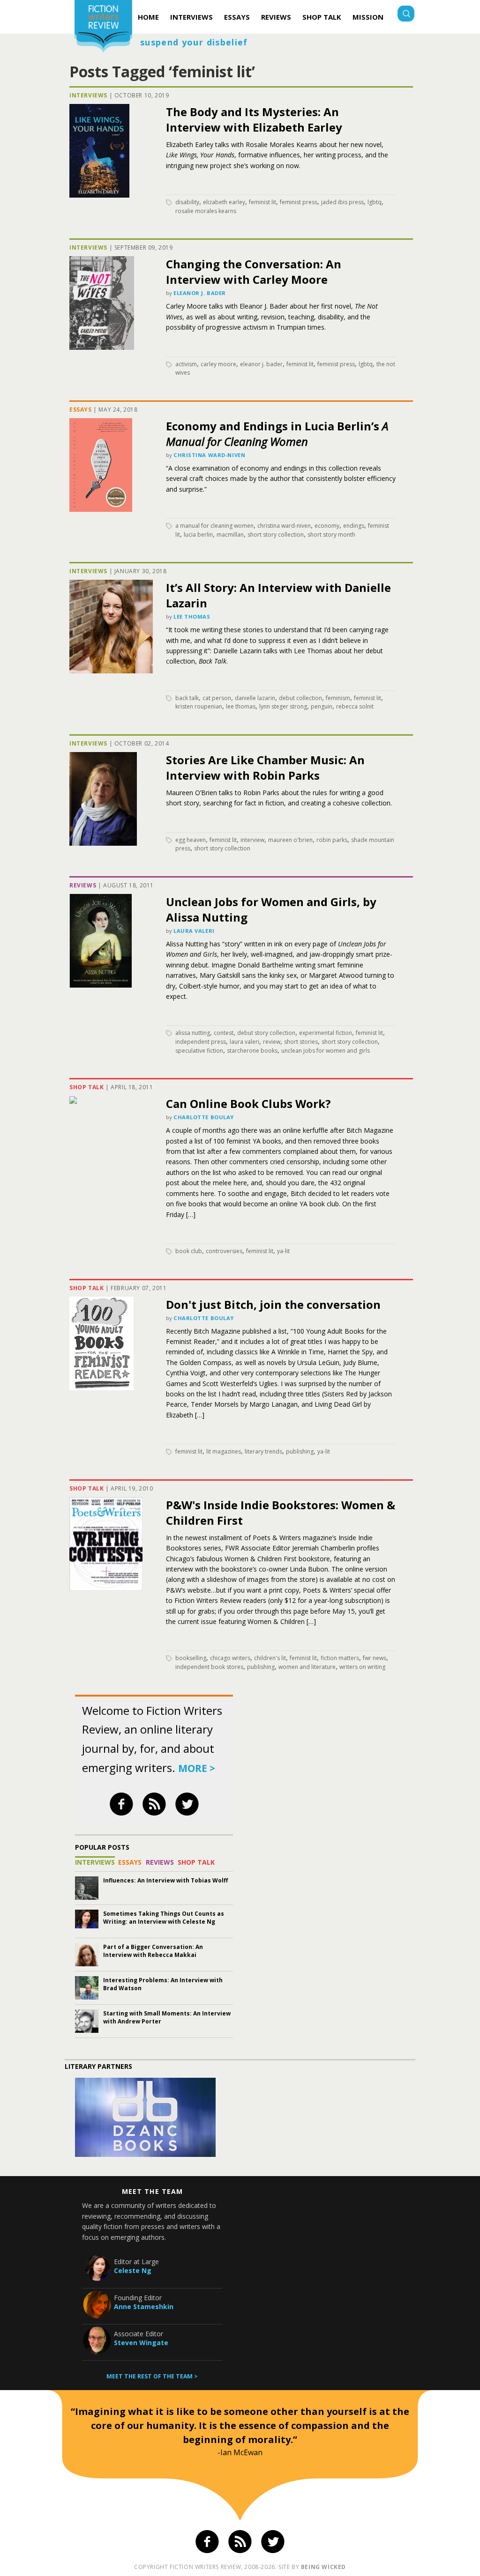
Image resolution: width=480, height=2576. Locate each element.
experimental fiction (326, 1033)
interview (252, 840)
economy (327, 526)
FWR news (375, 1658)
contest (224, 1033)
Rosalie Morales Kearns (206, 211)
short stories (301, 1042)
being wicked (323, 2567)
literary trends (263, 1451)
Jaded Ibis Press (342, 202)
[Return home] (103, 27)
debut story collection (266, 1033)
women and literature (307, 1667)
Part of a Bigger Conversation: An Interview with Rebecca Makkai (153, 1951)
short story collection (276, 535)
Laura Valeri (194, 931)
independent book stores (209, 1667)
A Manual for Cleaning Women (214, 526)
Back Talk (187, 698)
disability (187, 202)
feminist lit (262, 202)
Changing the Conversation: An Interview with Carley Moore (254, 272)
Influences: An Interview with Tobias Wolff (165, 1880)
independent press (201, 1042)
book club (189, 1251)
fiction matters (340, 1658)
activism (186, 364)
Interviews (191, 17)
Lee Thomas (192, 616)
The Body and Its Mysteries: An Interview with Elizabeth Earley (254, 119)
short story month (331, 535)
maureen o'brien (290, 840)
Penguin (322, 706)
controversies (224, 1251)
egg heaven (191, 840)
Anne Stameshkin (144, 2307)
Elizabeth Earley (224, 202)
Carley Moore (218, 364)
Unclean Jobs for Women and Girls (326, 1051)
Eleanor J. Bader (200, 293)
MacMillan (230, 535)
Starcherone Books (252, 1051)
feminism (338, 698)
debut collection (300, 698)
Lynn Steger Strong (283, 706)
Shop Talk (322, 17)
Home (148, 17)
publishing (300, 1451)
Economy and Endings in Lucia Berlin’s (277, 434)
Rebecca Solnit (355, 706)
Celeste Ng (133, 2270)
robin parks (332, 840)
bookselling (191, 1658)
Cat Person (217, 698)
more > (197, 1768)
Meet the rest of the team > (152, 2376)
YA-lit (283, 1251)
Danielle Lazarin (255, 698)
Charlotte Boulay (204, 1117)
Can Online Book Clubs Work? (248, 1103)
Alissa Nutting (193, 1033)
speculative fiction (199, 1051)
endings (354, 526)
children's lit (270, 1658)
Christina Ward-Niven (209, 455)
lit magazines (224, 1451)
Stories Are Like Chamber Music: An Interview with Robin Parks (265, 768)
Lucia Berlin (198, 535)
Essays (237, 17)
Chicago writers (230, 1658)
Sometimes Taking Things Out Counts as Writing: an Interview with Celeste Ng (164, 1918)
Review (272, 1042)
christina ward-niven (284, 526)
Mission (368, 17)
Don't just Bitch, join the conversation (273, 1304)
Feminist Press (299, 202)
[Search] (406, 15)
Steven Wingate (141, 2343)
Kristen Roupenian (199, 706)
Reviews (276, 17)
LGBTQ (375, 202)
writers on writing (362, 1667)
